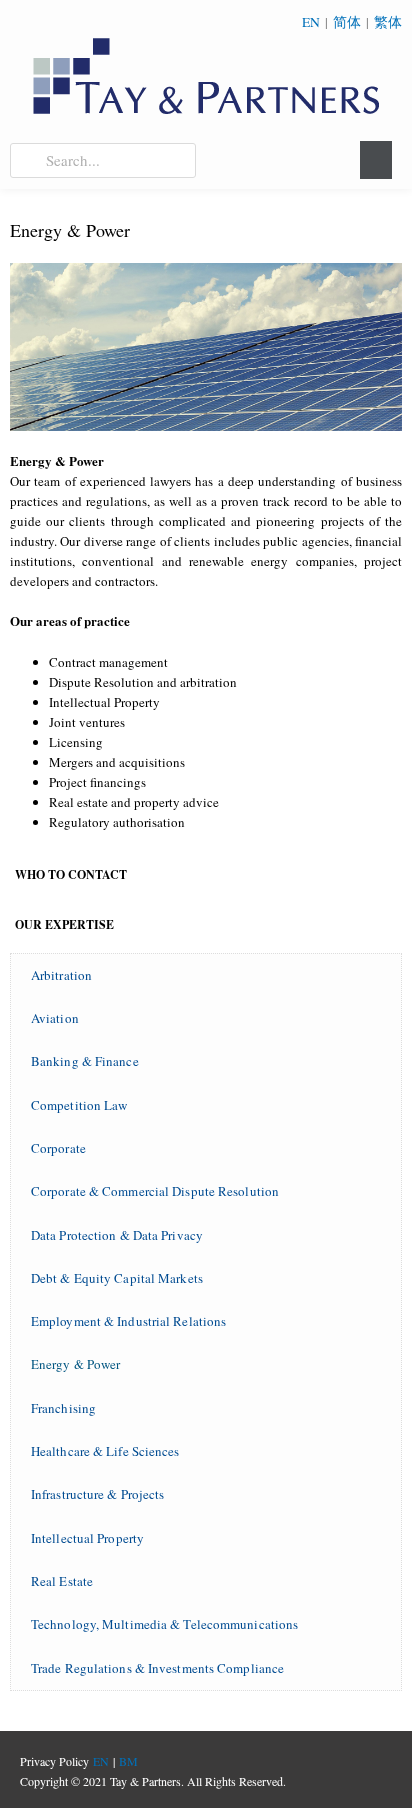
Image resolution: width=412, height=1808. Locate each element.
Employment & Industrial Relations (128, 1321)
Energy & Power (75, 1364)
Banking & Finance (85, 1061)
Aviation (55, 1018)
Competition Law (79, 1105)
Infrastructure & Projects (98, 1494)
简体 (347, 22)
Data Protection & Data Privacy (117, 1235)
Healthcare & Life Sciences (105, 1451)
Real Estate (62, 1581)
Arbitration (61, 975)
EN (311, 22)
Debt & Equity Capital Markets (117, 1278)
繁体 (388, 22)
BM (128, 1761)
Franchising (63, 1408)
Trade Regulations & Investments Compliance (157, 1668)
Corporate (58, 1148)
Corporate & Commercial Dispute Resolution (155, 1191)
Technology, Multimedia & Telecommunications (164, 1624)
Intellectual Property (87, 1538)
